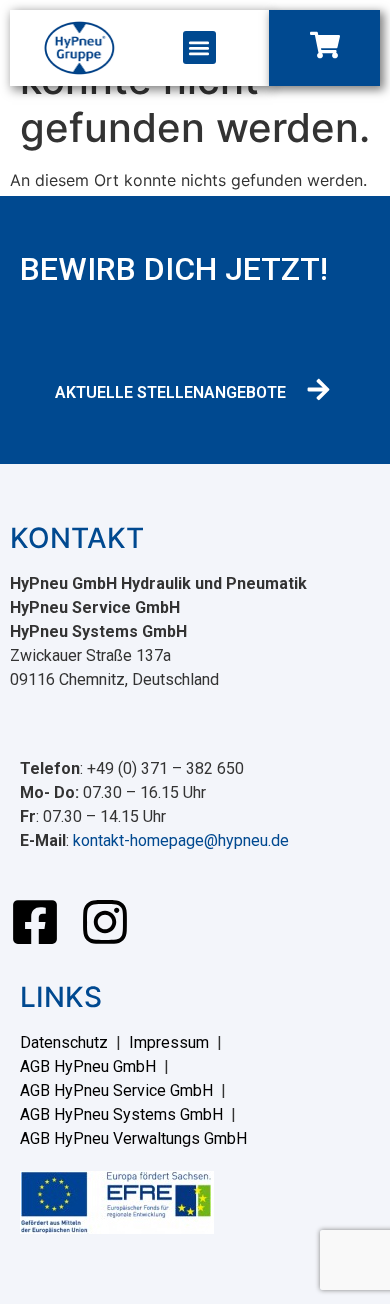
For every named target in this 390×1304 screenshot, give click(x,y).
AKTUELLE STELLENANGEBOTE (170, 392)
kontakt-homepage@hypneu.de (181, 840)
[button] (199, 47)
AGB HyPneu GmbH (88, 1066)
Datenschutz (64, 1042)
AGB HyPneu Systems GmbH (121, 1114)
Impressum (169, 1042)
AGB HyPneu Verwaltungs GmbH (133, 1138)
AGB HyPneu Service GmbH (116, 1090)
